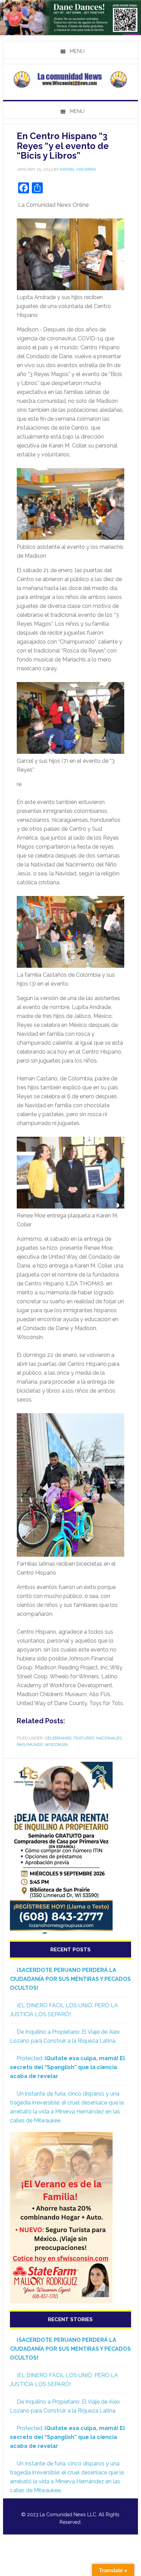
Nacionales (109, 1738)
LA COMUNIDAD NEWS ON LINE (70, 79)
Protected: (67, 2067)
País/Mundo (30, 1745)
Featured (84, 1738)
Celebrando (58, 1738)
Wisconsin (56, 1745)
